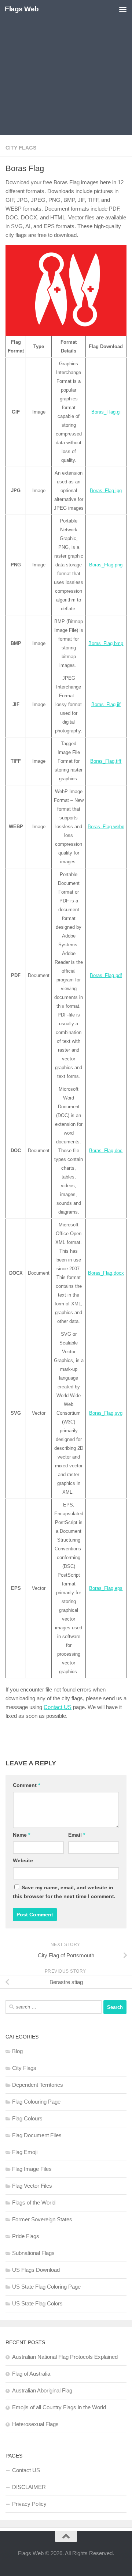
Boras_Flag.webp (106, 827)
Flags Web (22, 9)
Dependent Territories (38, 2085)
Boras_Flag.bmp (106, 643)
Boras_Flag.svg (106, 1413)
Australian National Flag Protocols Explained (65, 2357)
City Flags (21, 148)
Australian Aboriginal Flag (42, 2390)
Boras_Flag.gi (106, 412)
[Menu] (123, 9)
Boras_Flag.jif (106, 704)
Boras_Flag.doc (106, 1151)
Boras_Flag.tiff (106, 761)
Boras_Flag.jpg (106, 491)
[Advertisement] (66, 69)
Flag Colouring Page (36, 2102)
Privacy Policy (29, 2504)
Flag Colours (27, 2118)
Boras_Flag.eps (106, 1588)
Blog (17, 2051)
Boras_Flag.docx (106, 1273)
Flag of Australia (31, 2374)
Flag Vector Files (32, 2186)
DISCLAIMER (29, 2487)
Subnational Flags (33, 2253)
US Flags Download (36, 2270)
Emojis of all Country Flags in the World (59, 2407)
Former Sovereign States (42, 2219)
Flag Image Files (32, 2169)
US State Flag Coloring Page (46, 2287)
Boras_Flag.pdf (106, 975)
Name (21, 1835)
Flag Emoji (25, 2152)
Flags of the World (34, 2202)
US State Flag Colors (37, 2303)
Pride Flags (26, 2236)
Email (77, 1835)
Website (23, 1860)
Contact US (58, 1707)
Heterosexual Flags (35, 2424)
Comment (26, 1785)
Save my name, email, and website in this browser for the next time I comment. (64, 1892)
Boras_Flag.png (106, 565)
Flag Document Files (37, 2135)
